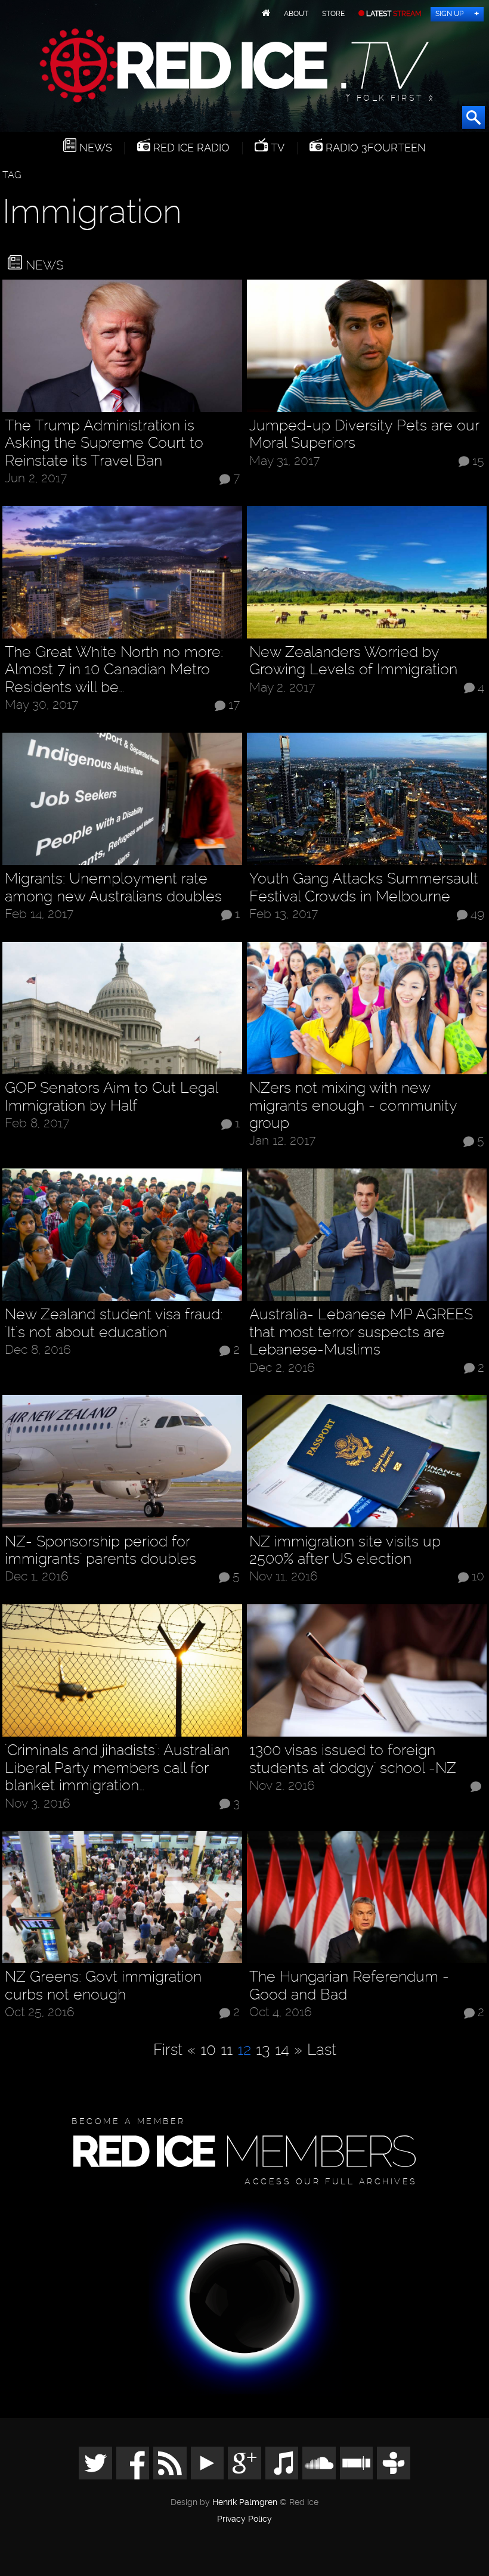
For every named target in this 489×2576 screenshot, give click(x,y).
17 (234, 705)
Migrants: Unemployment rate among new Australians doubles (113, 887)
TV (276, 148)
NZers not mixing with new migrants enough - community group (353, 1105)
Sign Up (449, 14)
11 (227, 2049)
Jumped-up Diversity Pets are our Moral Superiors (364, 434)
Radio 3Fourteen (374, 148)
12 (244, 2049)
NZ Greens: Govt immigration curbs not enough (103, 1986)
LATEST (393, 14)
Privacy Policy (244, 2519)
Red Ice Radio (190, 148)
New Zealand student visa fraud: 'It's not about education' (114, 1323)
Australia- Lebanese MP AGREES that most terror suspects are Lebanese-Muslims (361, 1332)
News (94, 148)
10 (478, 1577)
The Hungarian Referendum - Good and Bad (349, 1986)
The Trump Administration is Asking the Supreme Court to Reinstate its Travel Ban (104, 443)
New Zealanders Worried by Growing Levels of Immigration (353, 661)
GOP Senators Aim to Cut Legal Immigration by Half (111, 1097)
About (296, 14)
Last (322, 2049)
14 (282, 2049)
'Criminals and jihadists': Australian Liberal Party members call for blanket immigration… (117, 1768)
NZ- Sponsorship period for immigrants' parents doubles (100, 1550)
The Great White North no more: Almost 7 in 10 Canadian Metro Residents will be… (114, 669)
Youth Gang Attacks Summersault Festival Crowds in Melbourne (364, 887)
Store (333, 14)
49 (477, 915)
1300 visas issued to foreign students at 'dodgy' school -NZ (353, 1759)
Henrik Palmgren (245, 2502)
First (168, 2049)
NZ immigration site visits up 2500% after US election (345, 1550)
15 (478, 461)
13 (263, 2049)
